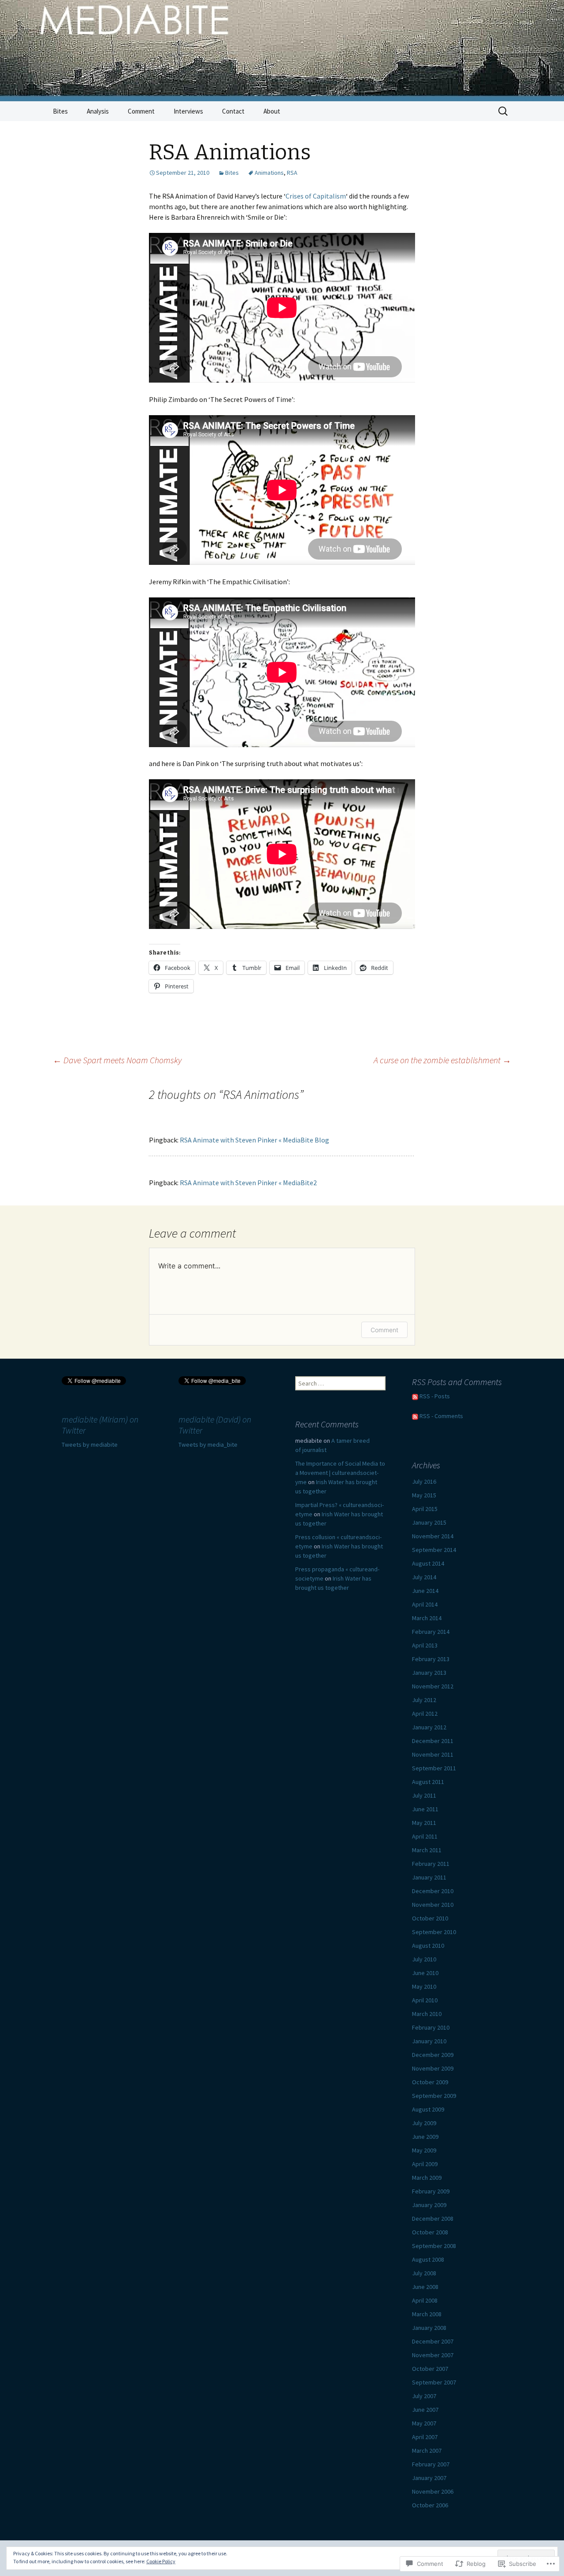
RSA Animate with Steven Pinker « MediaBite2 (248, 1183)
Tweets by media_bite (208, 1445)
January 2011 (429, 1877)
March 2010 (427, 2014)
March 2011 (427, 1850)
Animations (269, 173)
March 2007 (427, 2451)
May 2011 (424, 1823)
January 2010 (429, 2041)
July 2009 (424, 2123)
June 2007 (425, 2410)
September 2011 (434, 1768)
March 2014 (427, 1618)
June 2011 (425, 1809)
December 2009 (433, 2055)
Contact (233, 111)
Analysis (98, 111)
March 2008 (427, 2314)
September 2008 (434, 2246)
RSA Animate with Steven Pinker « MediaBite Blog (254, 1140)
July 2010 (424, 1959)
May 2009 (424, 2150)
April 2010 (425, 2000)
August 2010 (428, 1946)
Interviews (188, 111)
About (272, 111)
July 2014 (424, 1577)
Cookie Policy (161, 2561)
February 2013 (431, 1659)
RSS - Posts (435, 1396)
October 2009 (430, 2082)
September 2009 (434, 2096)
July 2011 (424, 1795)
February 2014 (431, 1632)
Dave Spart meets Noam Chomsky (117, 1060)
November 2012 (433, 1686)
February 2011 (431, 1864)
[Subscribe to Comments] (415, 1416)
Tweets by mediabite (90, 1445)
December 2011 (433, 1741)
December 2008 (433, 2219)
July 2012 (424, 1700)
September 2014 (434, 1550)
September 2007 (434, 2382)
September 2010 (434, 1932)
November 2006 (433, 2491)
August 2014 (428, 1563)
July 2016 (424, 1481)
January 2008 (429, 2328)
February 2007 (431, 2464)
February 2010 (431, 2027)
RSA (292, 173)
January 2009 (429, 2205)
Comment (141, 111)
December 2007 (433, 2341)
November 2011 (433, 1754)
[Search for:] (504, 111)
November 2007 (433, 2355)
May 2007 (424, 2423)
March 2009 (427, 2178)
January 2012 (429, 1727)
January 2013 (429, 1673)
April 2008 (425, 2300)
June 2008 (425, 2287)
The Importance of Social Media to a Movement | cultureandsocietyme (340, 1473)
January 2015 (429, 1522)
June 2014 (425, 1591)
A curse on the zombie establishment (442, 1060)
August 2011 (428, 1782)
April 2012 (425, 1714)
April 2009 (425, 2164)
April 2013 (425, 1645)
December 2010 (433, 1891)
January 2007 (429, 2478)
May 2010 (424, 1986)
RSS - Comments (441, 1416)
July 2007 (424, 2396)
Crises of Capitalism (316, 196)
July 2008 (424, 2273)
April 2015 (425, 1509)
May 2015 (424, 1495)
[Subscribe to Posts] (415, 1396)
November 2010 (433, 1905)
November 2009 (433, 2068)
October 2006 (430, 2505)
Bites (60, 111)
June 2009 (425, 2137)
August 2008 (428, 2259)
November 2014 (433, 1536)
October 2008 (430, 2232)
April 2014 (425, 1604)
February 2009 (431, 2191)
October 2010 (430, 1918)
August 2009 (428, 2109)
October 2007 (430, 2369)
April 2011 (425, 1836)
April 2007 (425, 2437)
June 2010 (425, 1973)
